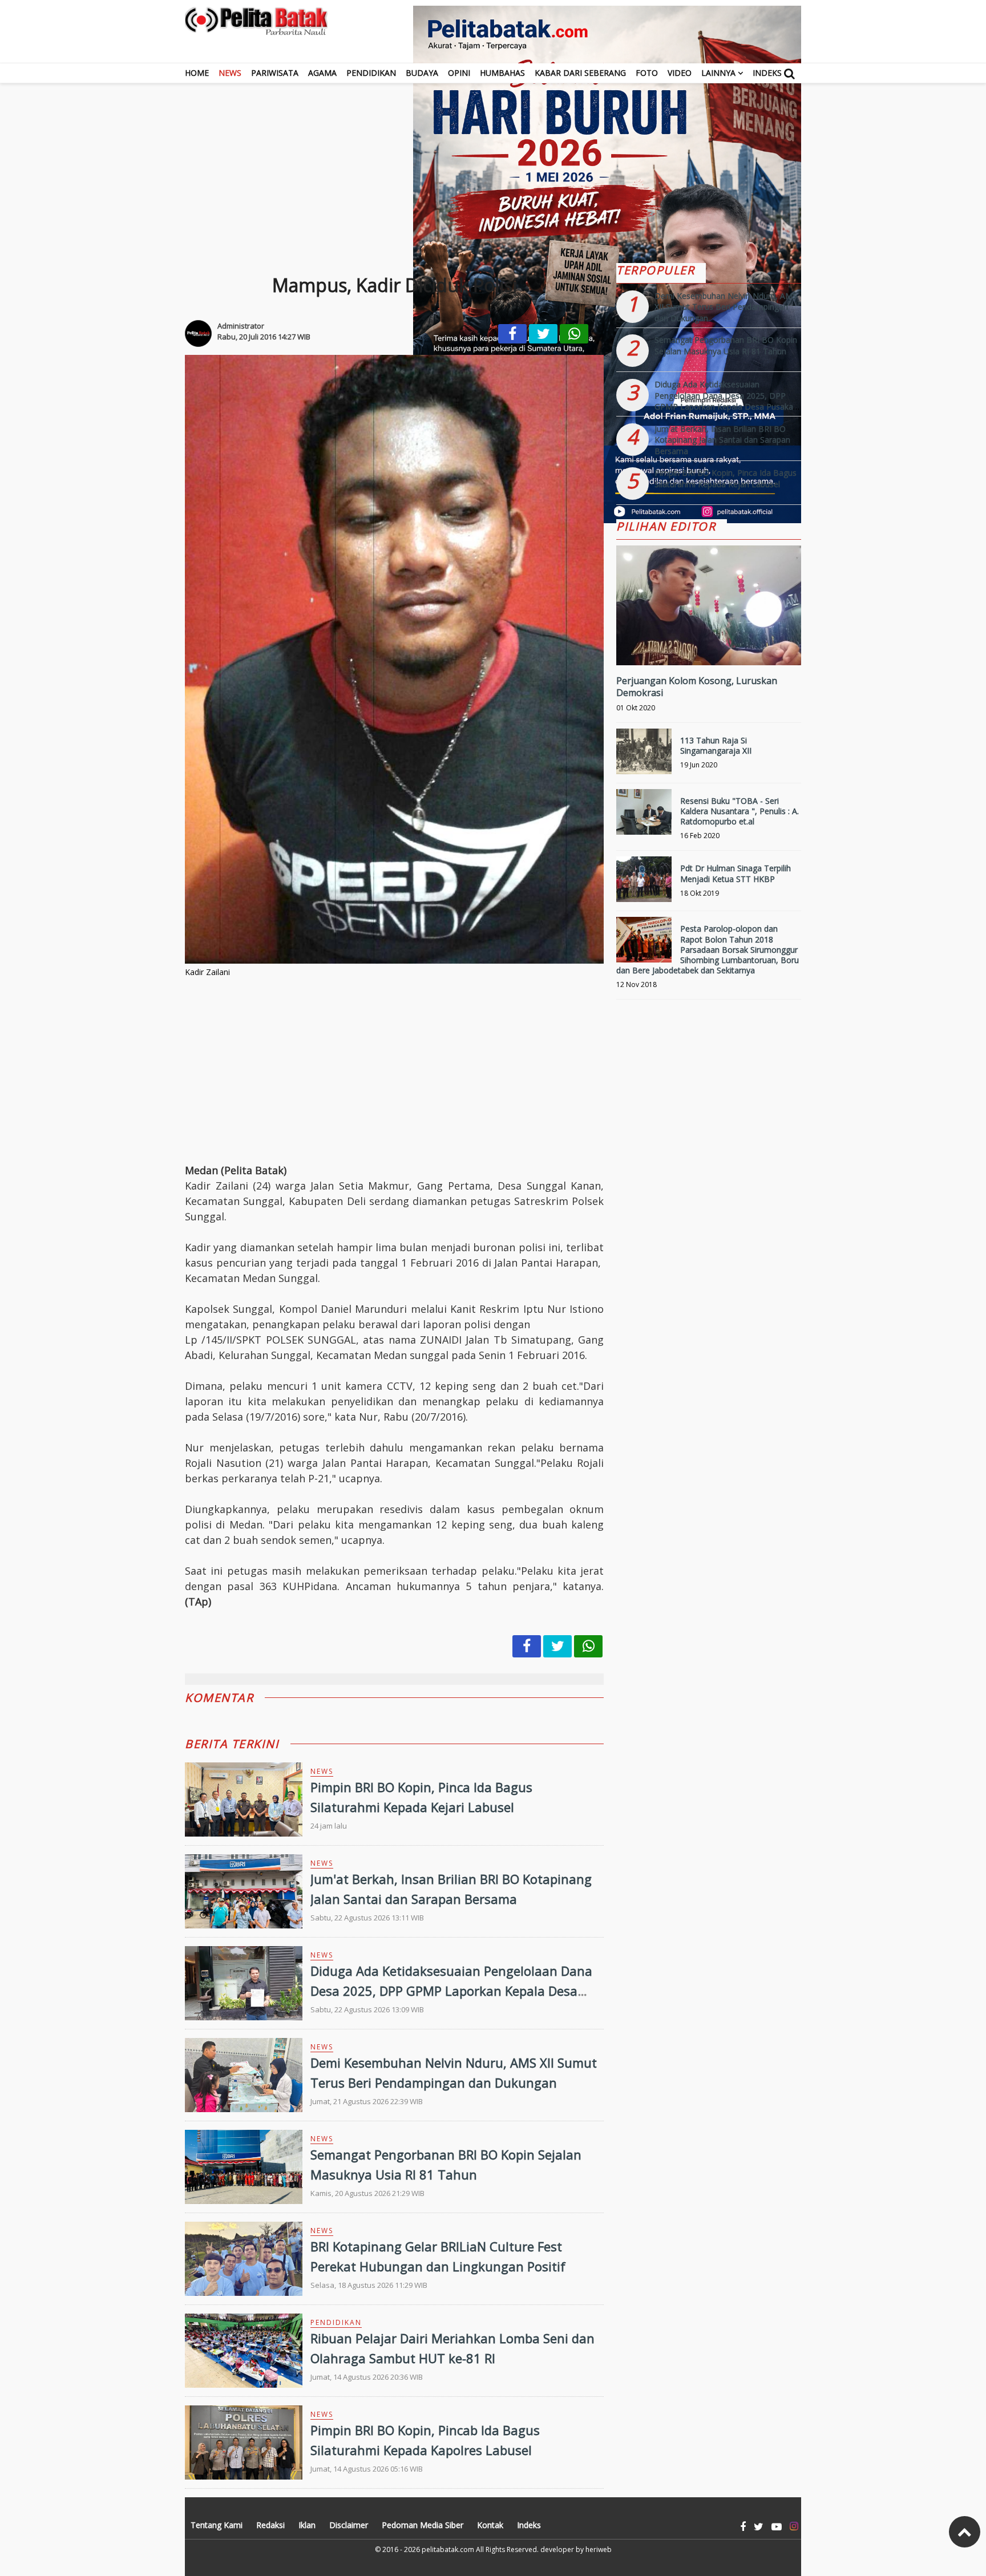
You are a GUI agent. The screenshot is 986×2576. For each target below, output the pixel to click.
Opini (459, 73)
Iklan (307, 2525)
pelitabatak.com (448, 2549)
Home (197, 73)
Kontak (490, 2525)
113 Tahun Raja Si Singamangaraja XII (716, 745)
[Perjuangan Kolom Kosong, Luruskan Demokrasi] (709, 644)
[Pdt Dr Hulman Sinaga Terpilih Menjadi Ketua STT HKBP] (644, 884)
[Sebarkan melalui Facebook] (512, 334)
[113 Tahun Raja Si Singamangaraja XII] (644, 756)
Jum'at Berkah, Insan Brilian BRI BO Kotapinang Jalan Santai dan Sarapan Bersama (722, 440)
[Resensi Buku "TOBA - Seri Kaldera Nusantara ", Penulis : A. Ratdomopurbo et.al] (644, 817)
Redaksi (270, 2525)
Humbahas (502, 73)
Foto (647, 73)
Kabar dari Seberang (580, 73)
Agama (322, 73)
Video (680, 73)
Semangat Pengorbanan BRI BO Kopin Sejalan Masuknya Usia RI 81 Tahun (726, 345)
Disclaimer (349, 2525)
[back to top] (965, 2532)
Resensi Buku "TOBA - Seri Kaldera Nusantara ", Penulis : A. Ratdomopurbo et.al (739, 811)
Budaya (422, 73)
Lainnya (718, 73)
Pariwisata (275, 73)
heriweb (599, 2549)
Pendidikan (371, 73)
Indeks (767, 73)
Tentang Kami (217, 2525)
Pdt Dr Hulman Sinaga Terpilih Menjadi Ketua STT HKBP (736, 873)
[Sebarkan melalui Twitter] (543, 334)
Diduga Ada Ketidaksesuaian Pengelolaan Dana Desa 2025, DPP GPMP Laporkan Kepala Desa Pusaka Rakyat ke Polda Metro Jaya (451, 1991)
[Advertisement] (493, 163)
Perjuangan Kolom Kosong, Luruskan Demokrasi (697, 687)
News (230, 73)
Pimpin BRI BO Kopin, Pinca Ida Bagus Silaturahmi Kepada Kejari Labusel (726, 478)
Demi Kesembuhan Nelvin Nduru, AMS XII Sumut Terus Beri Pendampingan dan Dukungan (726, 307)
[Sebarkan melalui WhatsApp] (574, 334)
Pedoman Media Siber (423, 2525)
